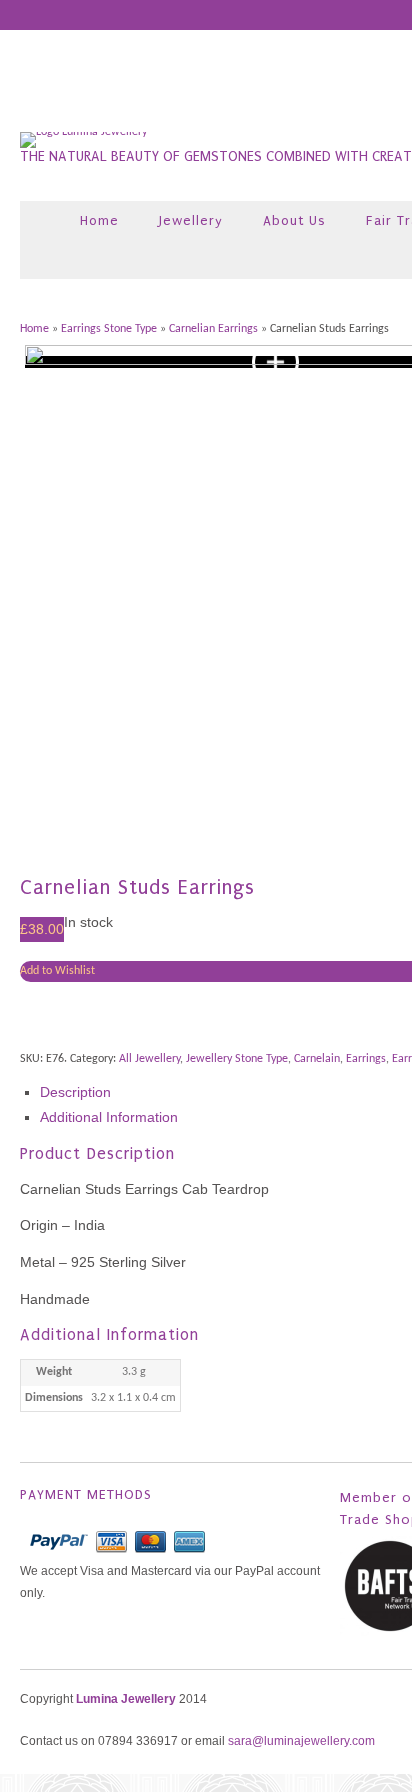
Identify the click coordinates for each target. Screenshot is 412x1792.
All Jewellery (149, 1059)
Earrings (366, 1059)
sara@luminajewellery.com (301, 1741)
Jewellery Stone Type (237, 1059)
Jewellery (191, 220)
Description (75, 1092)
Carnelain (317, 1059)
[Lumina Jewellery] (83, 132)
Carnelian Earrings (213, 329)
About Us (294, 220)
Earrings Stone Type (109, 329)
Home (99, 220)
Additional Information (109, 1117)
